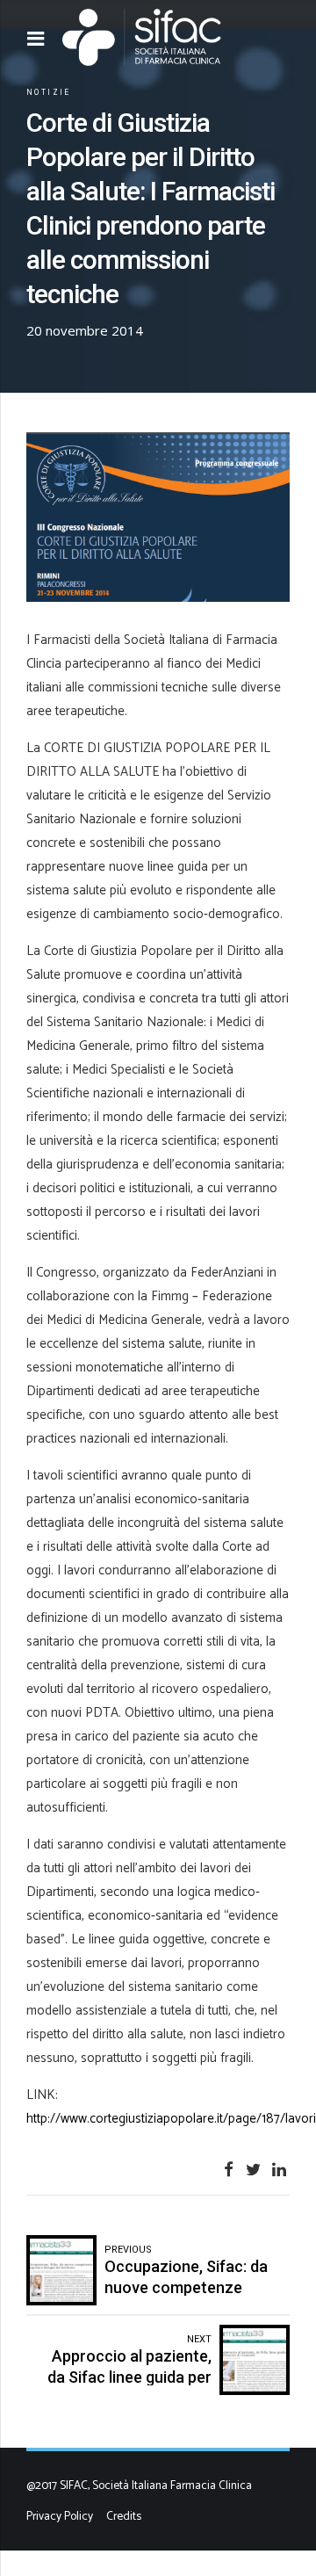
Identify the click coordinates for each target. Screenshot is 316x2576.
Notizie (49, 92)
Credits (124, 2516)
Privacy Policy (60, 2516)
